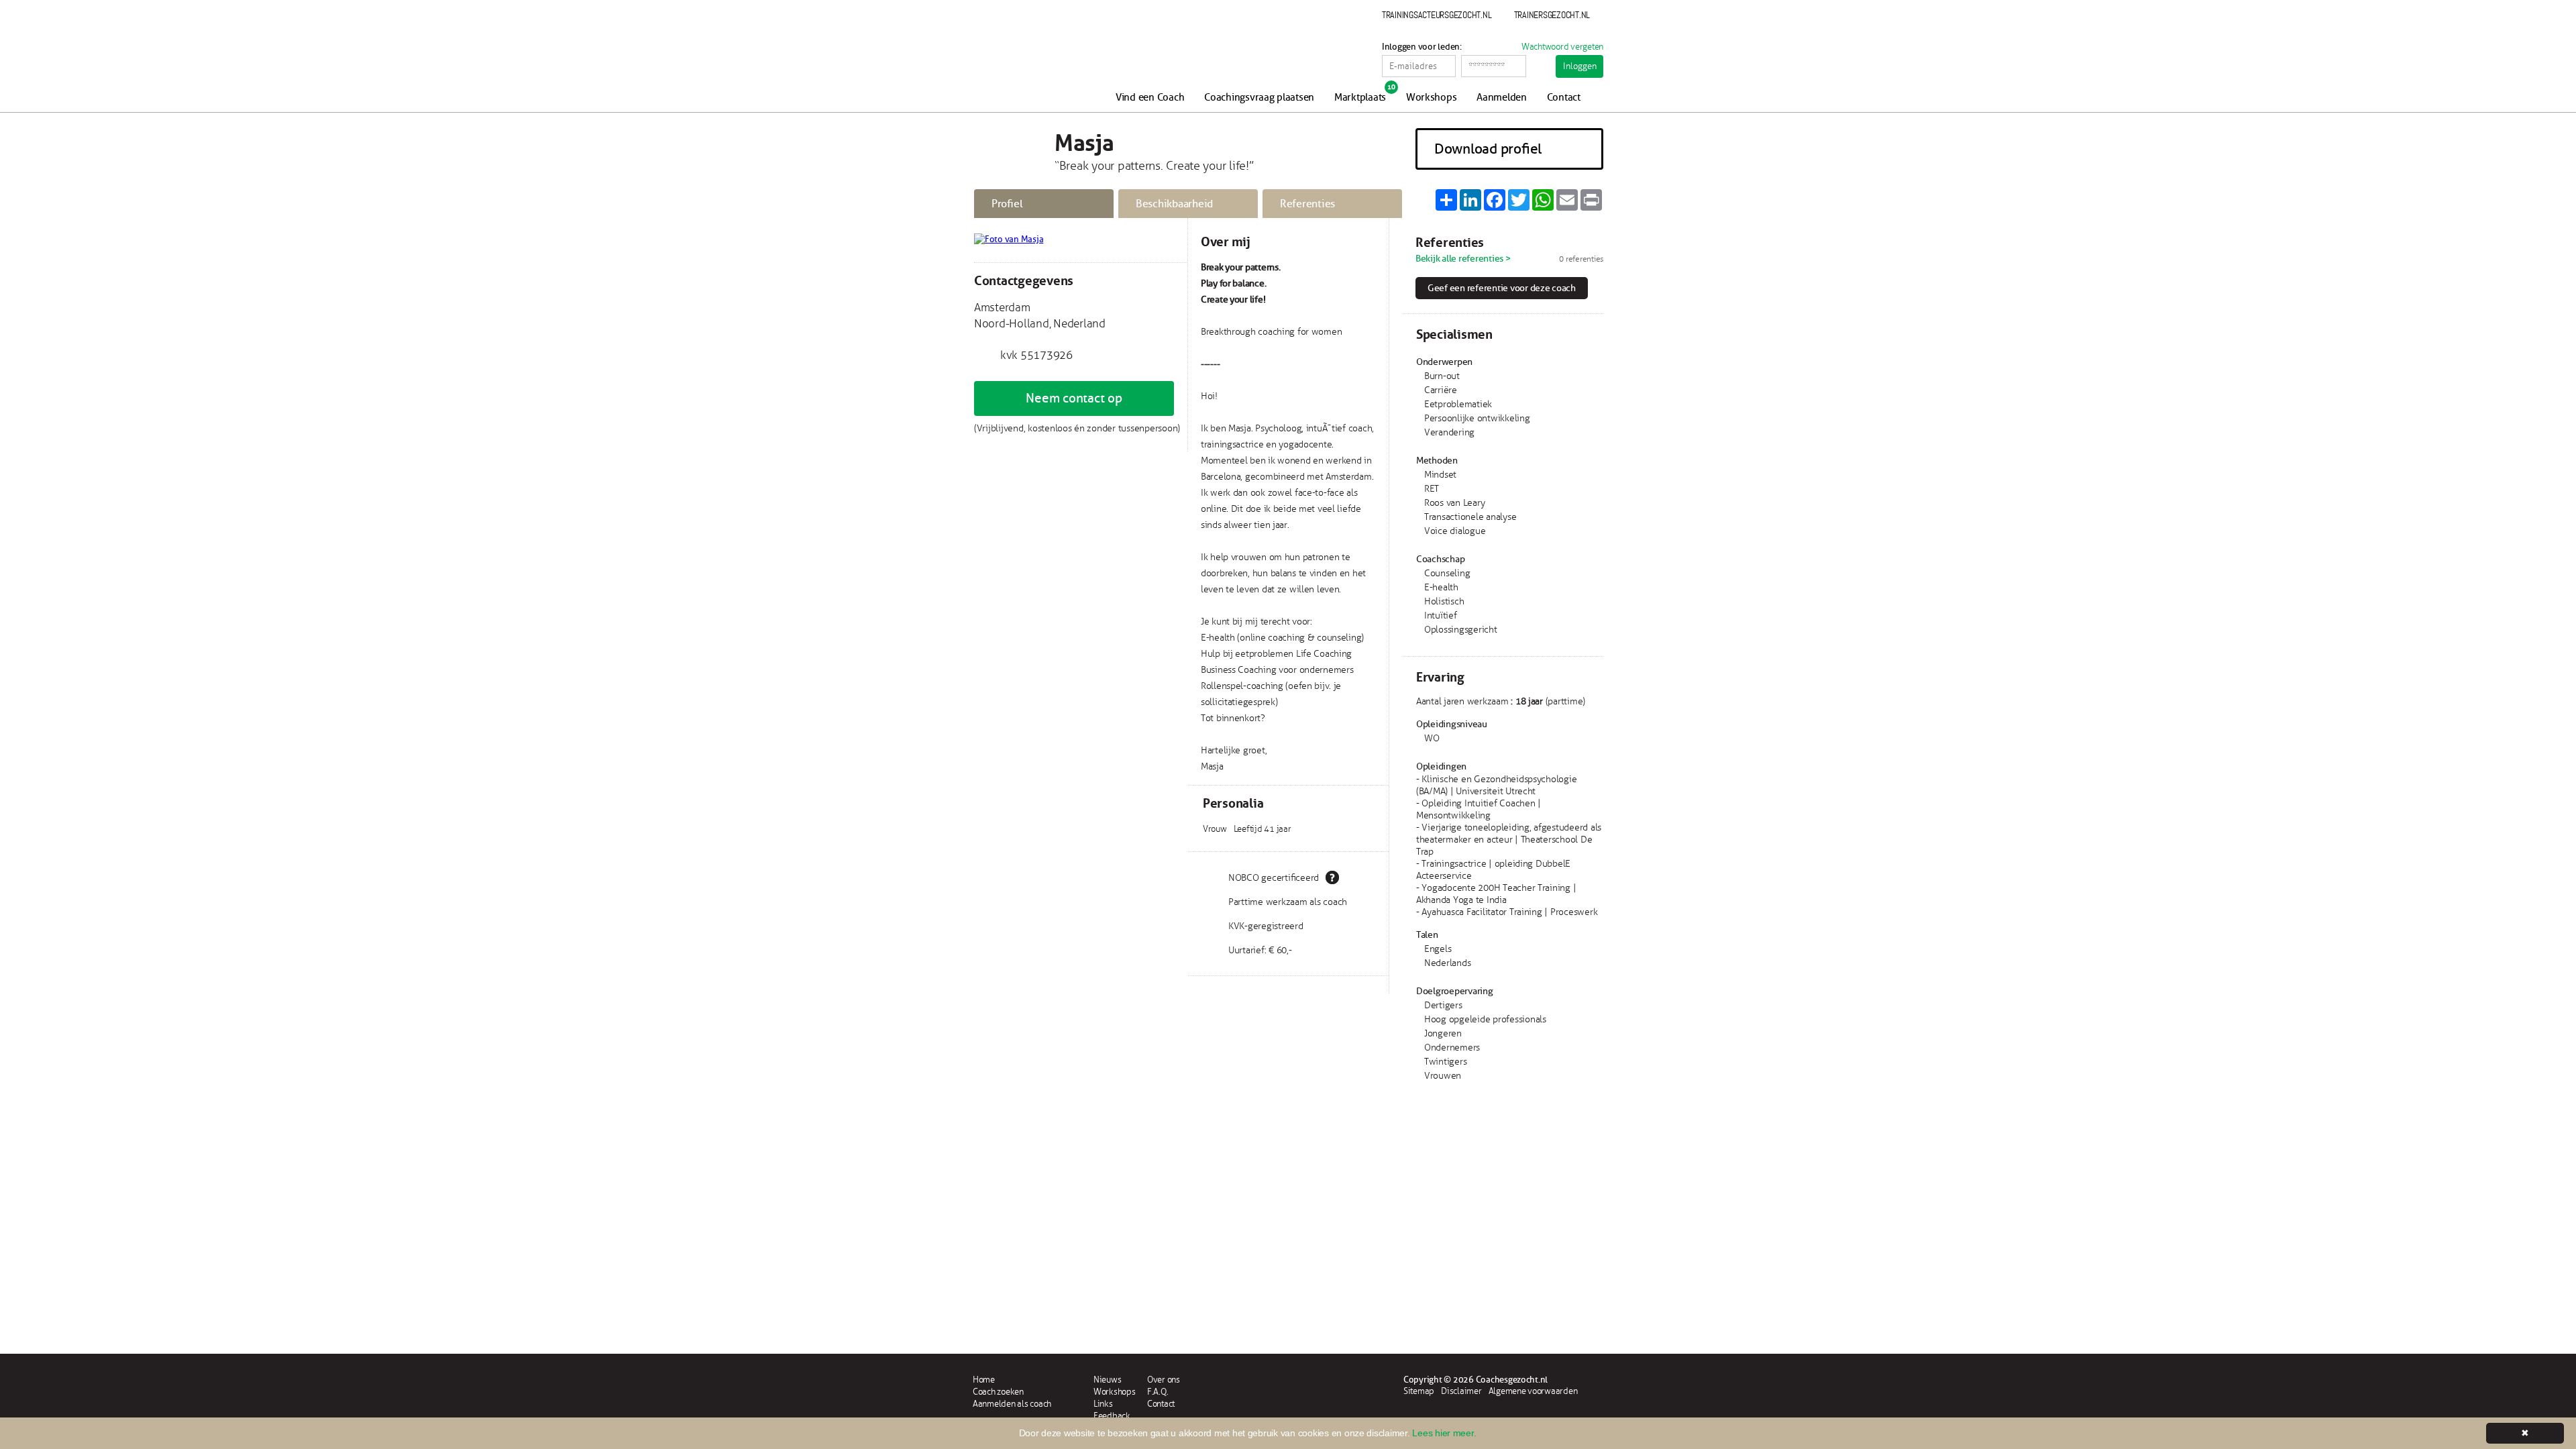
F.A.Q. (1158, 1392)
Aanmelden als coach (1012, 1404)
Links (1103, 1404)
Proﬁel (1007, 204)
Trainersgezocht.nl (1552, 15)
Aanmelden (1502, 98)
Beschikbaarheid (1174, 204)
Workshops (1432, 98)
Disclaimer (1461, 1391)
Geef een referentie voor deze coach (1502, 288)
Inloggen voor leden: (1422, 47)
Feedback (1112, 1416)
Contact (1564, 98)
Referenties (1307, 204)
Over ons (1164, 1380)
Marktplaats (1360, 98)
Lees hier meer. (1444, 1433)
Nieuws (1107, 1380)
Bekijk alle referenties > (1463, 259)
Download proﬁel (1488, 149)
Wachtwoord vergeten (1562, 47)
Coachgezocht (1045, 62)
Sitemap (1419, 1391)
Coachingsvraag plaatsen (1259, 98)
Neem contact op (1074, 398)
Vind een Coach (1150, 98)
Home (984, 1380)
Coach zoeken (998, 1392)
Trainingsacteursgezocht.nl (1437, 15)
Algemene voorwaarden (1533, 1391)
